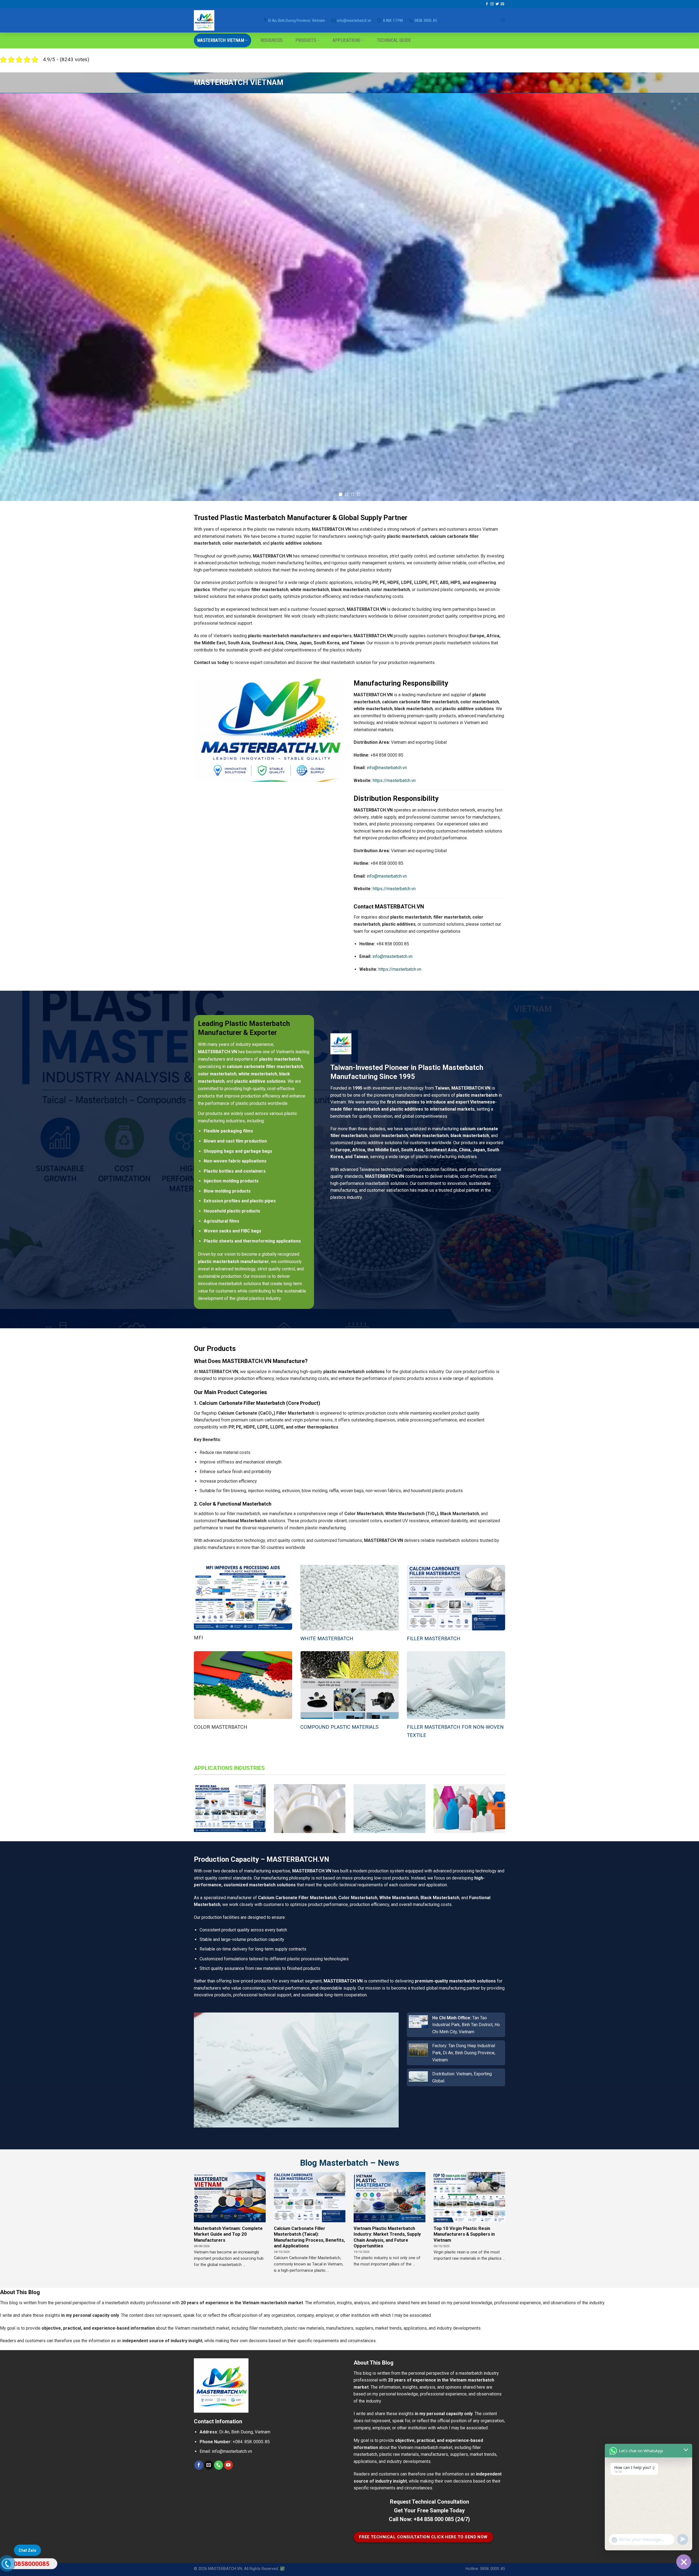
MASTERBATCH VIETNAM (221, 40)
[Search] (503, 20)
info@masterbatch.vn (387, 768)
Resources (272, 40)
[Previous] (21, 297)
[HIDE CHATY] (684, 2562)
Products (306, 40)
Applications (347, 40)
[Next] (678, 297)
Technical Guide (394, 40)
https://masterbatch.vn (394, 781)
